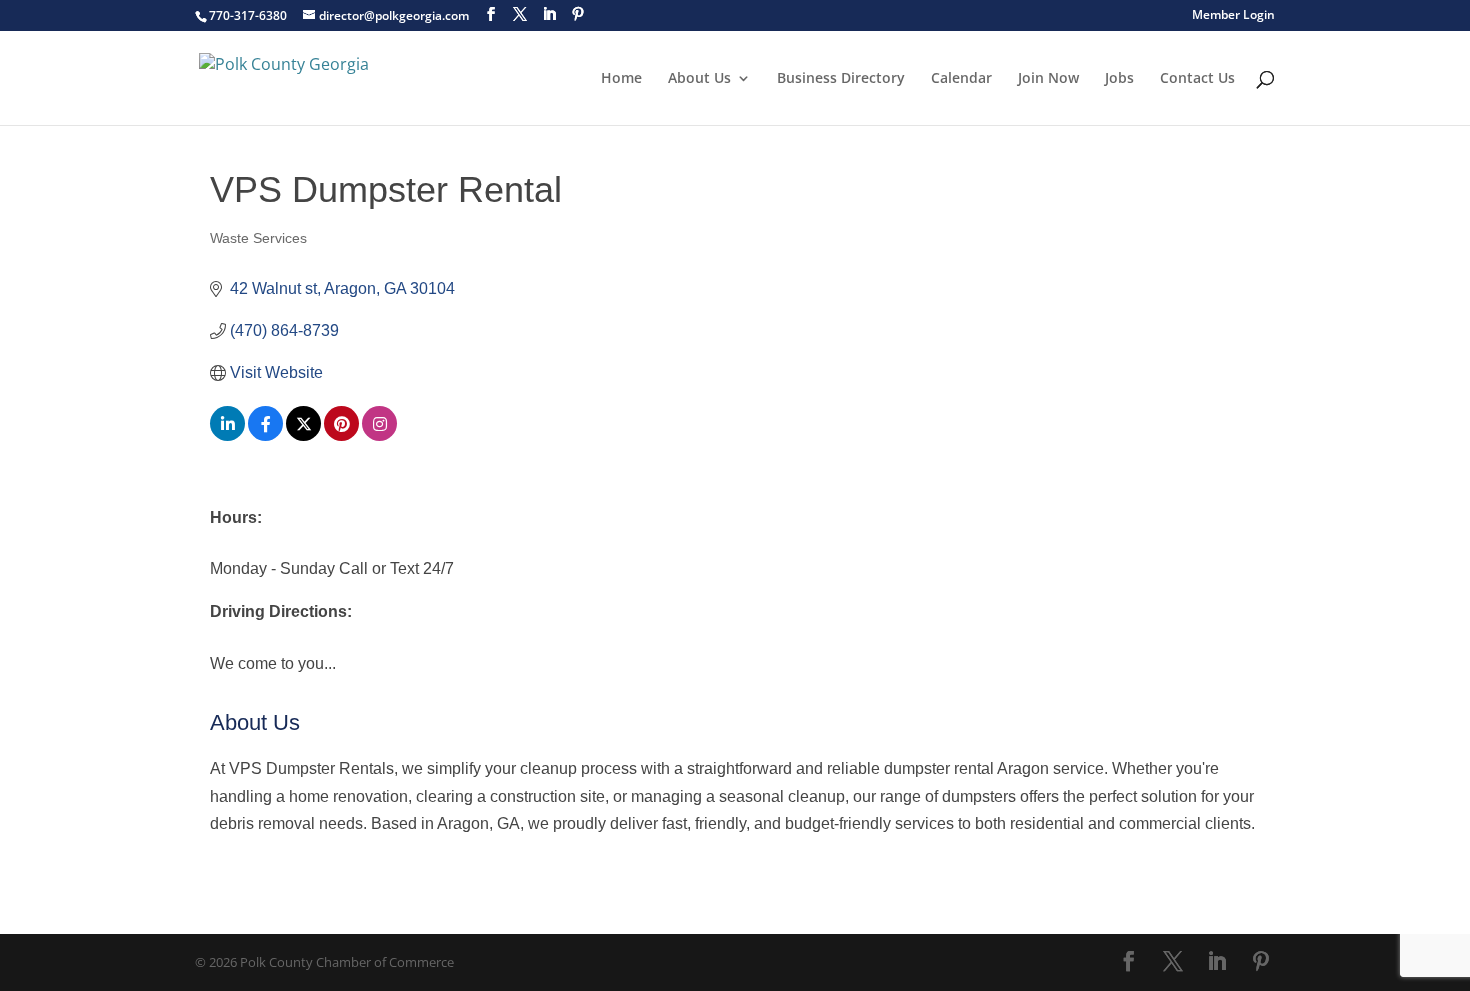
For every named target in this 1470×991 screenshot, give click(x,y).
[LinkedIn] (549, 14)
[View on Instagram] (379, 435)
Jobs (1119, 79)
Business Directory (841, 79)
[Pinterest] (578, 14)
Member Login (1233, 16)
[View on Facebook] (265, 435)
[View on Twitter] (303, 435)
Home (621, 79)
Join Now (1048, 79)
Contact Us (1197, 79)
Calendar (961, 79)
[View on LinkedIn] (227, 435)
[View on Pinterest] (341, 435)
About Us (699, 79)
